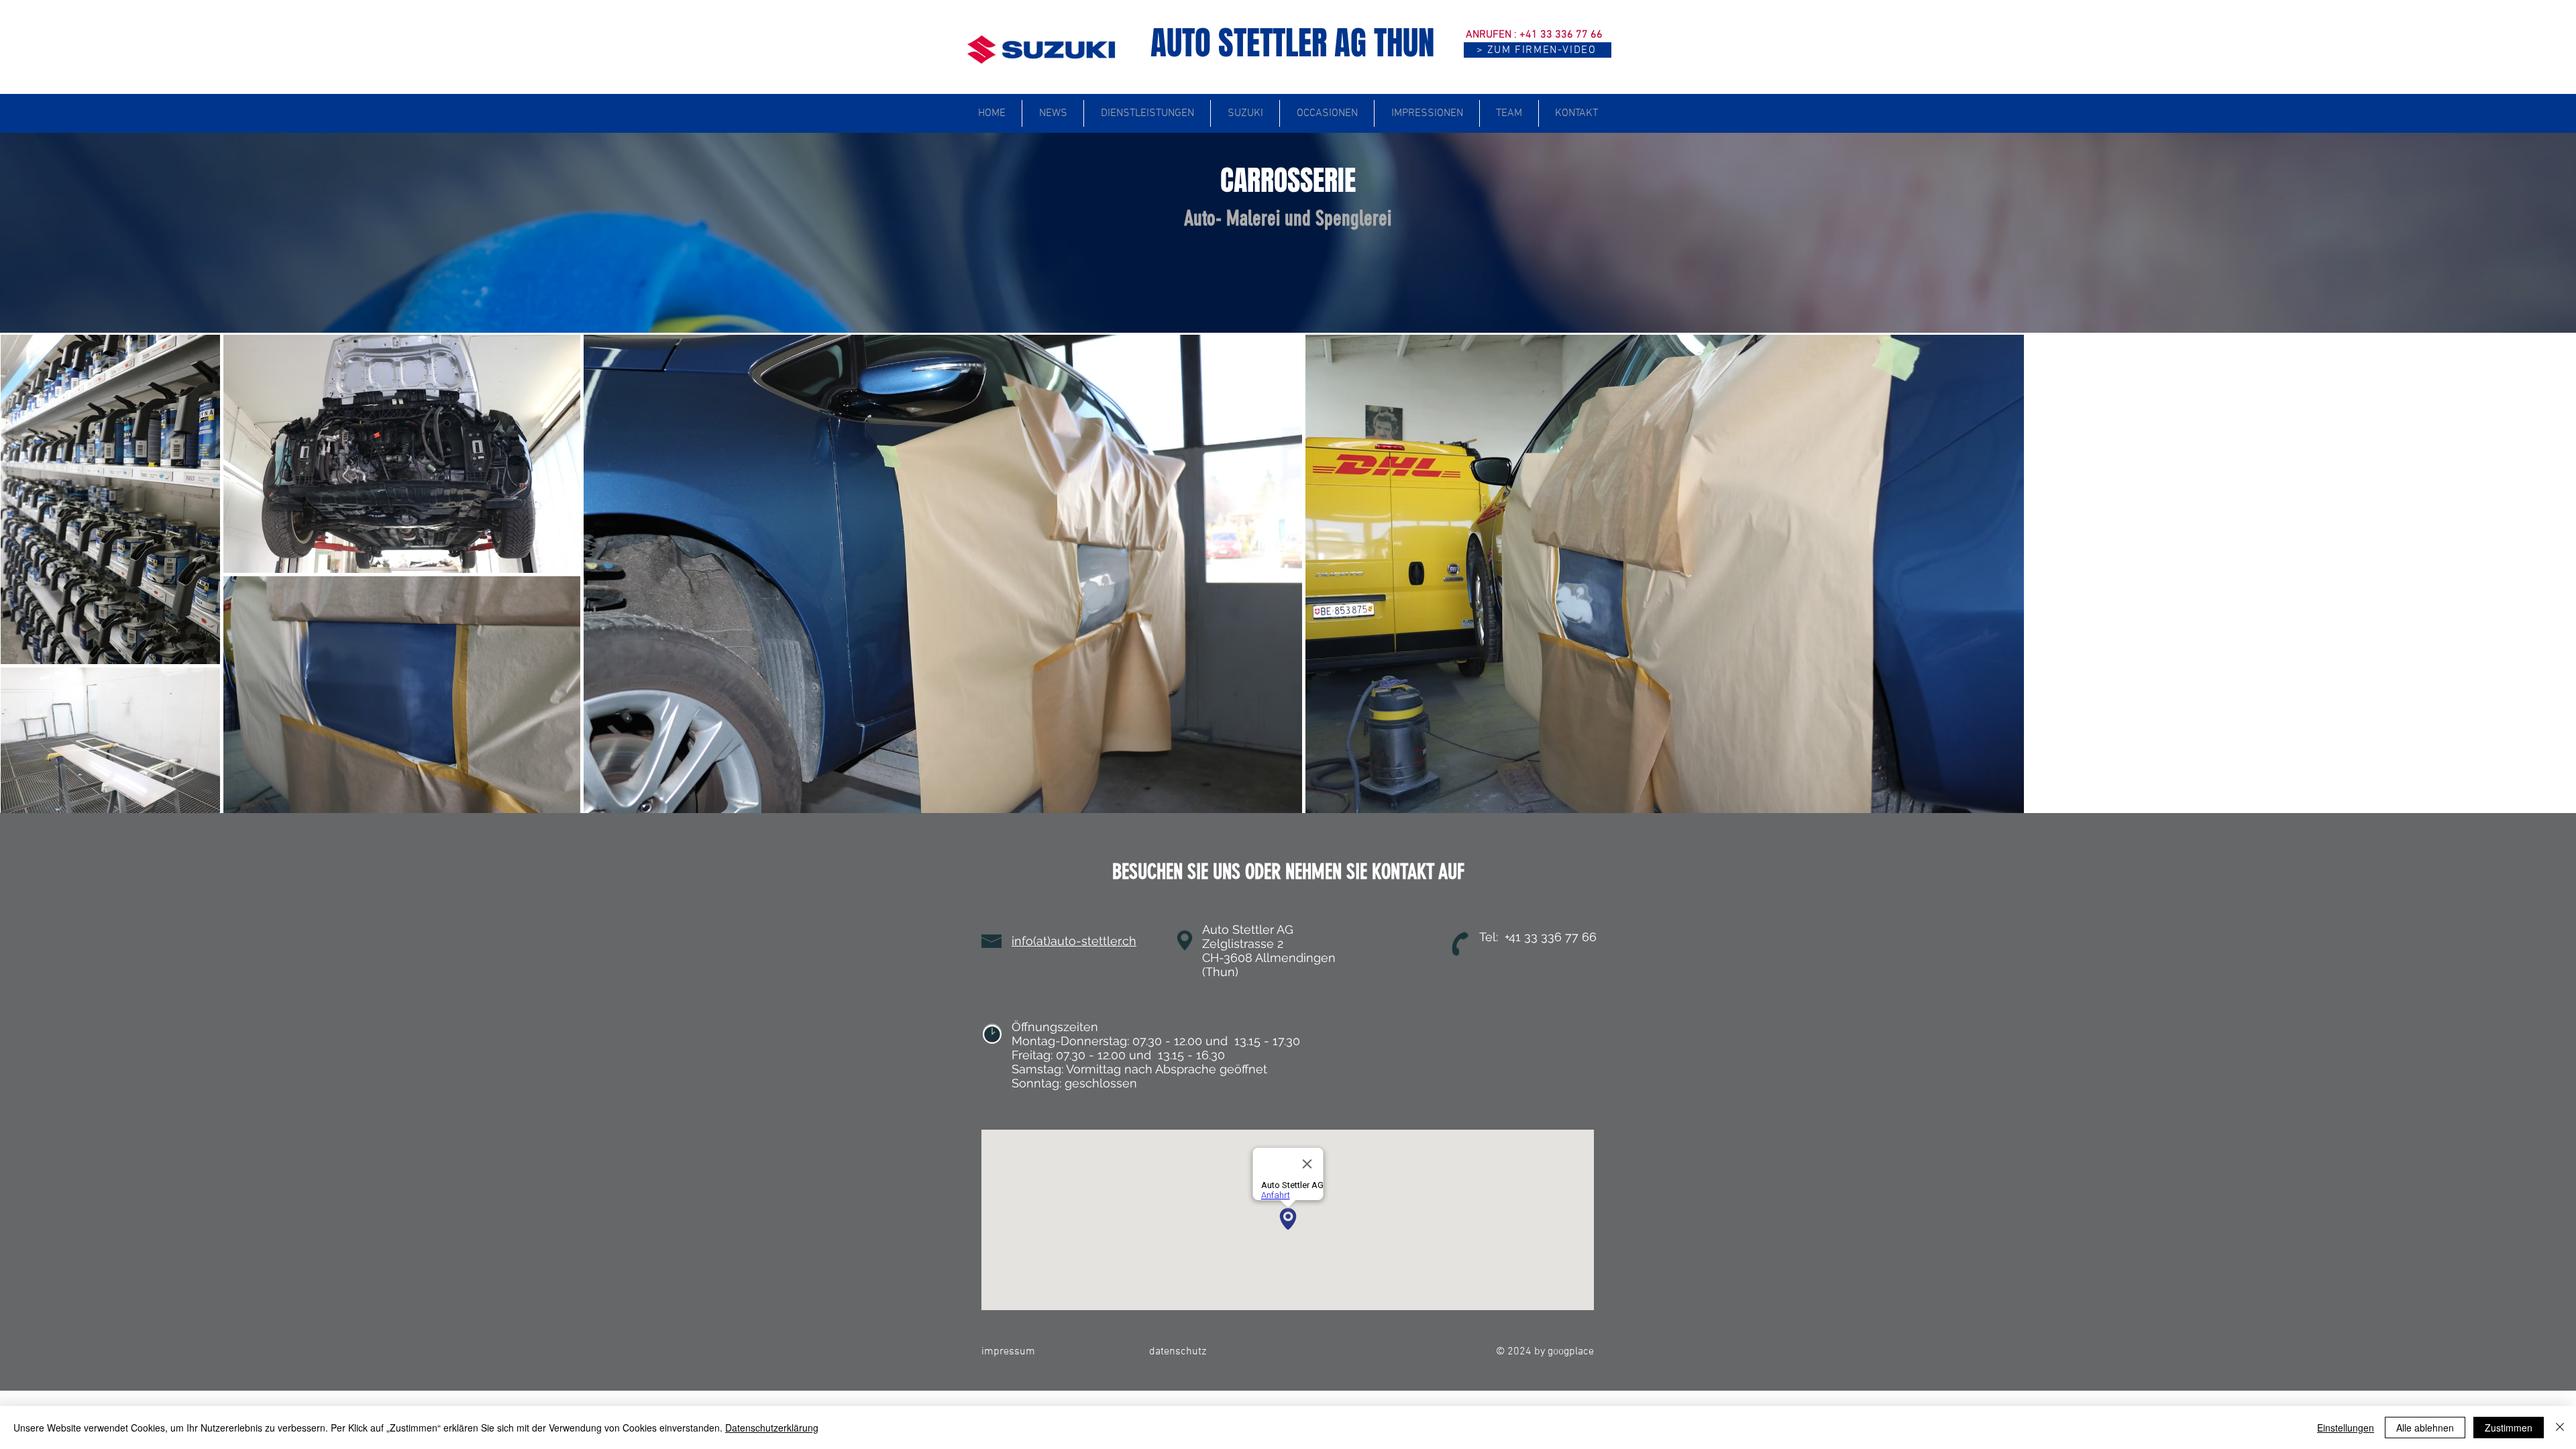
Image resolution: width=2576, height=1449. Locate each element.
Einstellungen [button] (2346, 1428)
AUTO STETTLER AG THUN (1292, 43)
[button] (1538, 50)
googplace (1571, 1352)
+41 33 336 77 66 (1561, 35)
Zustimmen (2509, 1428)
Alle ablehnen (2425, 1428)
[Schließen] (2560, 1428)
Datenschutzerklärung (772, 1428)
